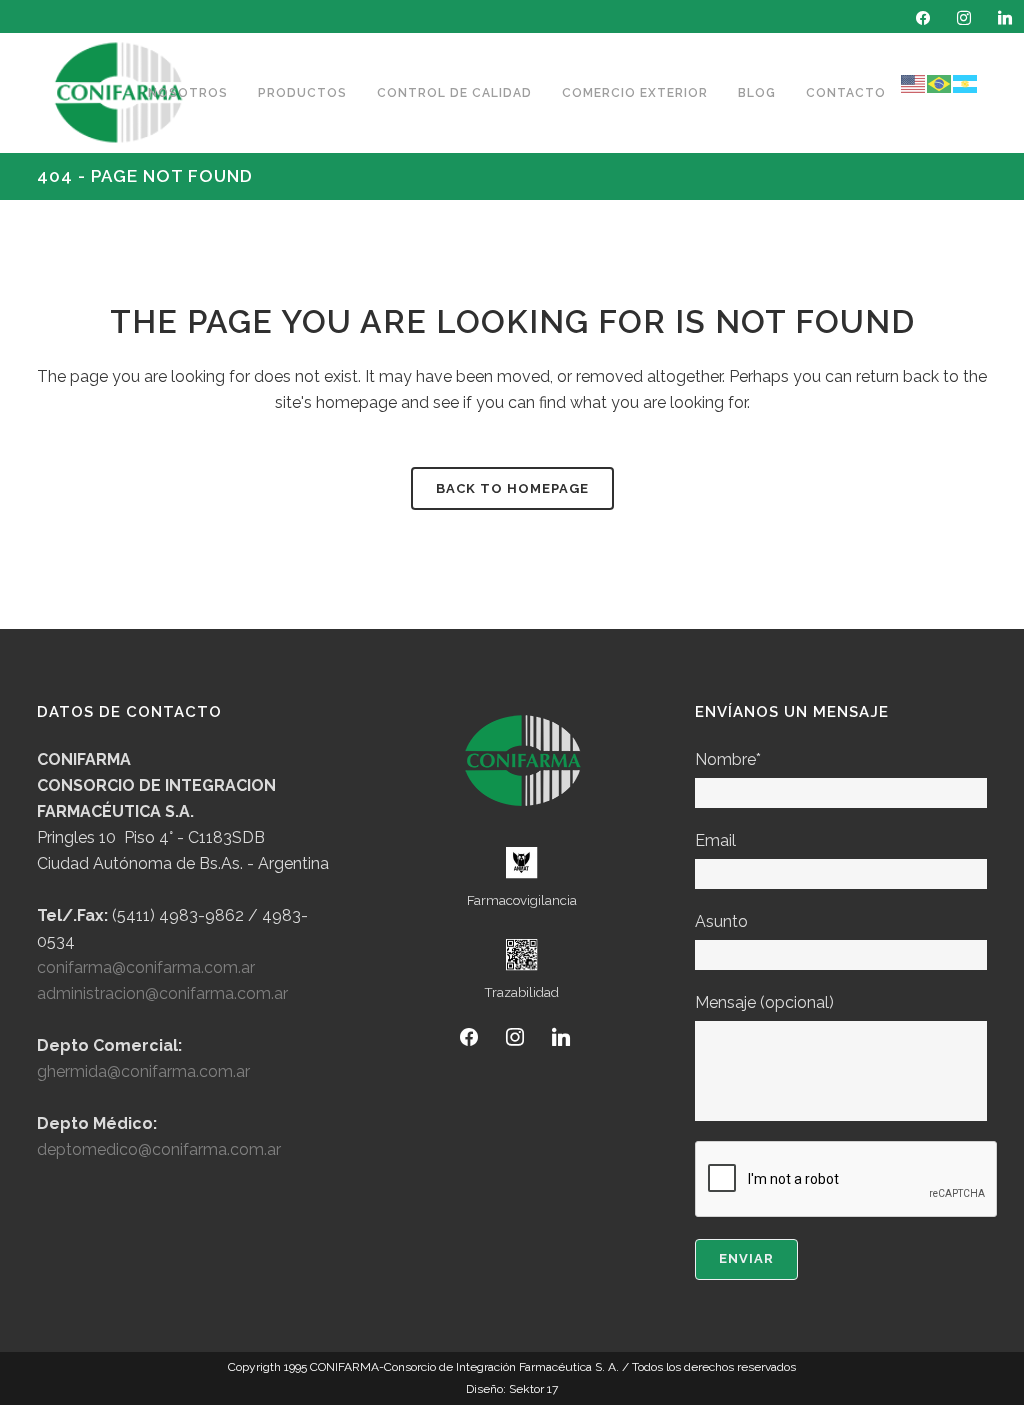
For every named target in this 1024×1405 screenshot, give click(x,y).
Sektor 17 (532, 1389)
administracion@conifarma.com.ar (162, 993)
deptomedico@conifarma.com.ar (159, 1149)
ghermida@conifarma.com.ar (143, 1071)
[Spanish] (966, 83)
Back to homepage (512, 488)
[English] (914, 83)
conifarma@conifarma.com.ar (146, 967)
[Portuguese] (940, 83)
